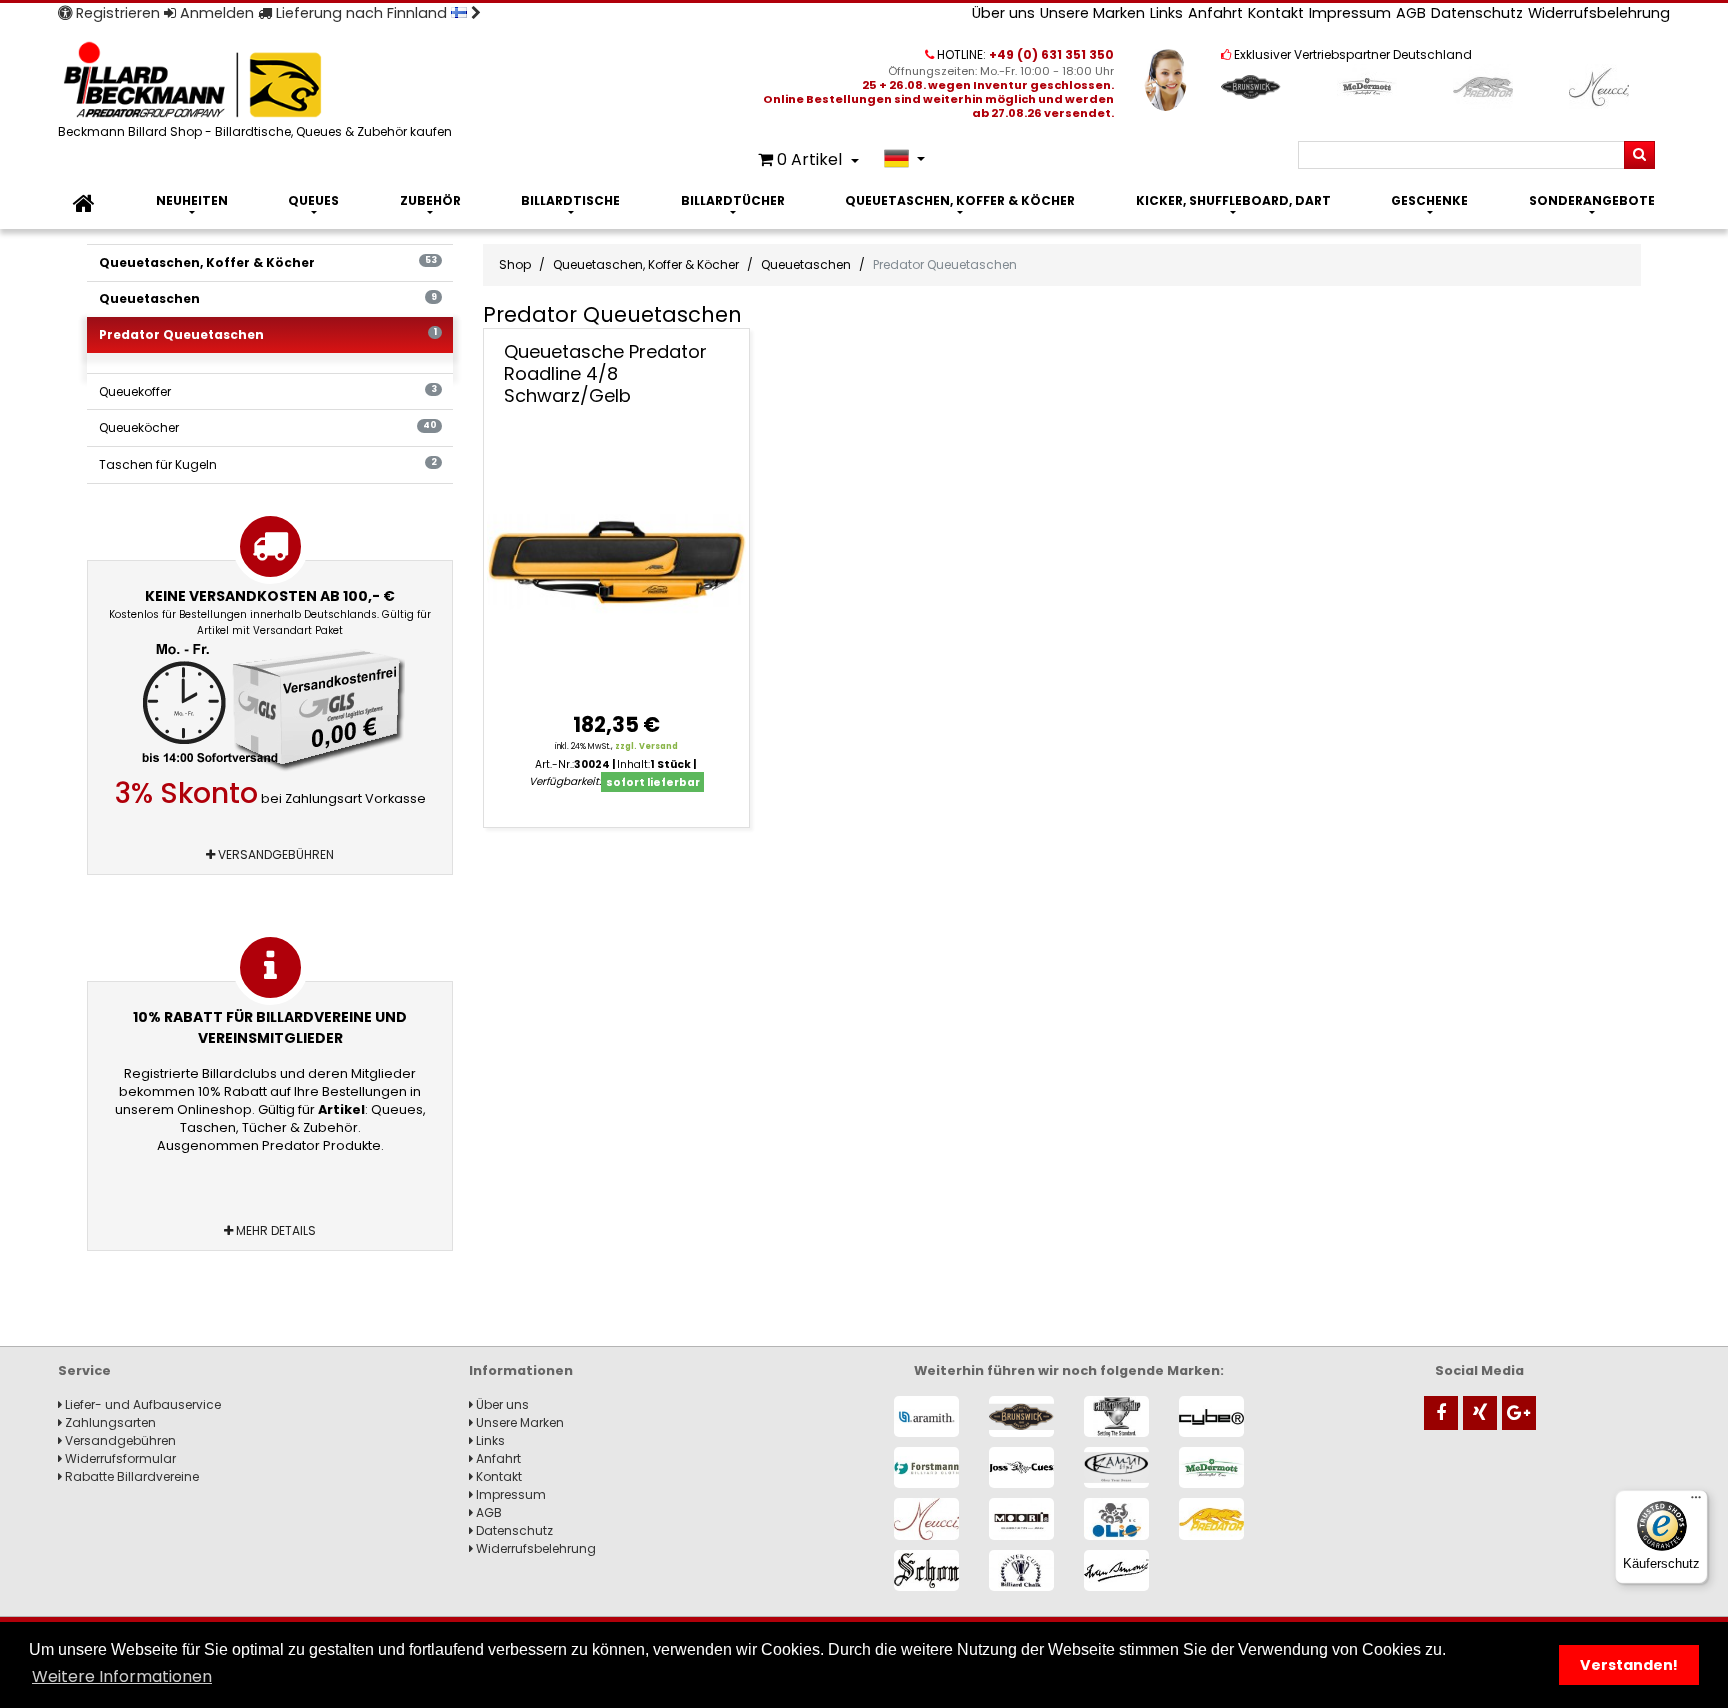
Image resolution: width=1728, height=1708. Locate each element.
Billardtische (570, 200)
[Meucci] (926, 1518)
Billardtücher (733, 200)
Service (84, 1370)
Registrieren (116, 13)
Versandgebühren (274, 854)
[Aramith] (926, 1416)
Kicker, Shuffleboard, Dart (1233, 200)
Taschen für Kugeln (268, 464)
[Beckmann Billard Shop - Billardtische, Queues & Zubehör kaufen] (258, 81)
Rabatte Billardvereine (130, 1476)
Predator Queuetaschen (268, 334)
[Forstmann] (926, 1467)
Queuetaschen (268, 298)
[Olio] (1116, 1518)
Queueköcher (268, 427)
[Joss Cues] (1021, 1467)
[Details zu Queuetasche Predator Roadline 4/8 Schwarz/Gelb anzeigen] (617, 561)
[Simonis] (1116, 1570)
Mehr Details (274, 1230)
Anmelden (215, 13)
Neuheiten (192, 200)
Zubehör (430, 200)
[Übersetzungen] (904, 158)
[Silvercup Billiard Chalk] (1021, 1570)
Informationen (521, 1370)
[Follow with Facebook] (1441, 1413)
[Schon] (926, 1570)
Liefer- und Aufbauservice (141, 1404)
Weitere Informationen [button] (122, 1676)
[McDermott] (1211, 1467)
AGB (1411, 13)
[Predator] (1211, 1518)
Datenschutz (1477, 13)
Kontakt (1276, 13)
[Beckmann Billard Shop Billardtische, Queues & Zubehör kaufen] (84, 204)
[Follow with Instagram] (1480, 1413)
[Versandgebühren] (270, 707)
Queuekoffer (268, 391)
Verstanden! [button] (1629, 1665)
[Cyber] (1211, 1416)
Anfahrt (1215, 13)
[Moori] (1021, 1518)
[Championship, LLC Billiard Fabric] (1116, 1416)
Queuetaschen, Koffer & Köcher (960, 200)
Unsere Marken (1092, 13)
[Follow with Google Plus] (1519, 1413)
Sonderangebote (1592, 200)
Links (1166, 13)
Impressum (1350, 13)
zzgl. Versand (646, 746)
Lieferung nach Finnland (361, 13)
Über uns (1003, 13)
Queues (313, 200)
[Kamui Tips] (1116, 1467)
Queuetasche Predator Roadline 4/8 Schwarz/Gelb (605, 373)
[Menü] (1696, 1502)
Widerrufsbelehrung (1599, 13)
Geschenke (1429, 200)
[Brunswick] (1021, 1416)
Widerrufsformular (119, 1458)
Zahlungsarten (109, 1422)
